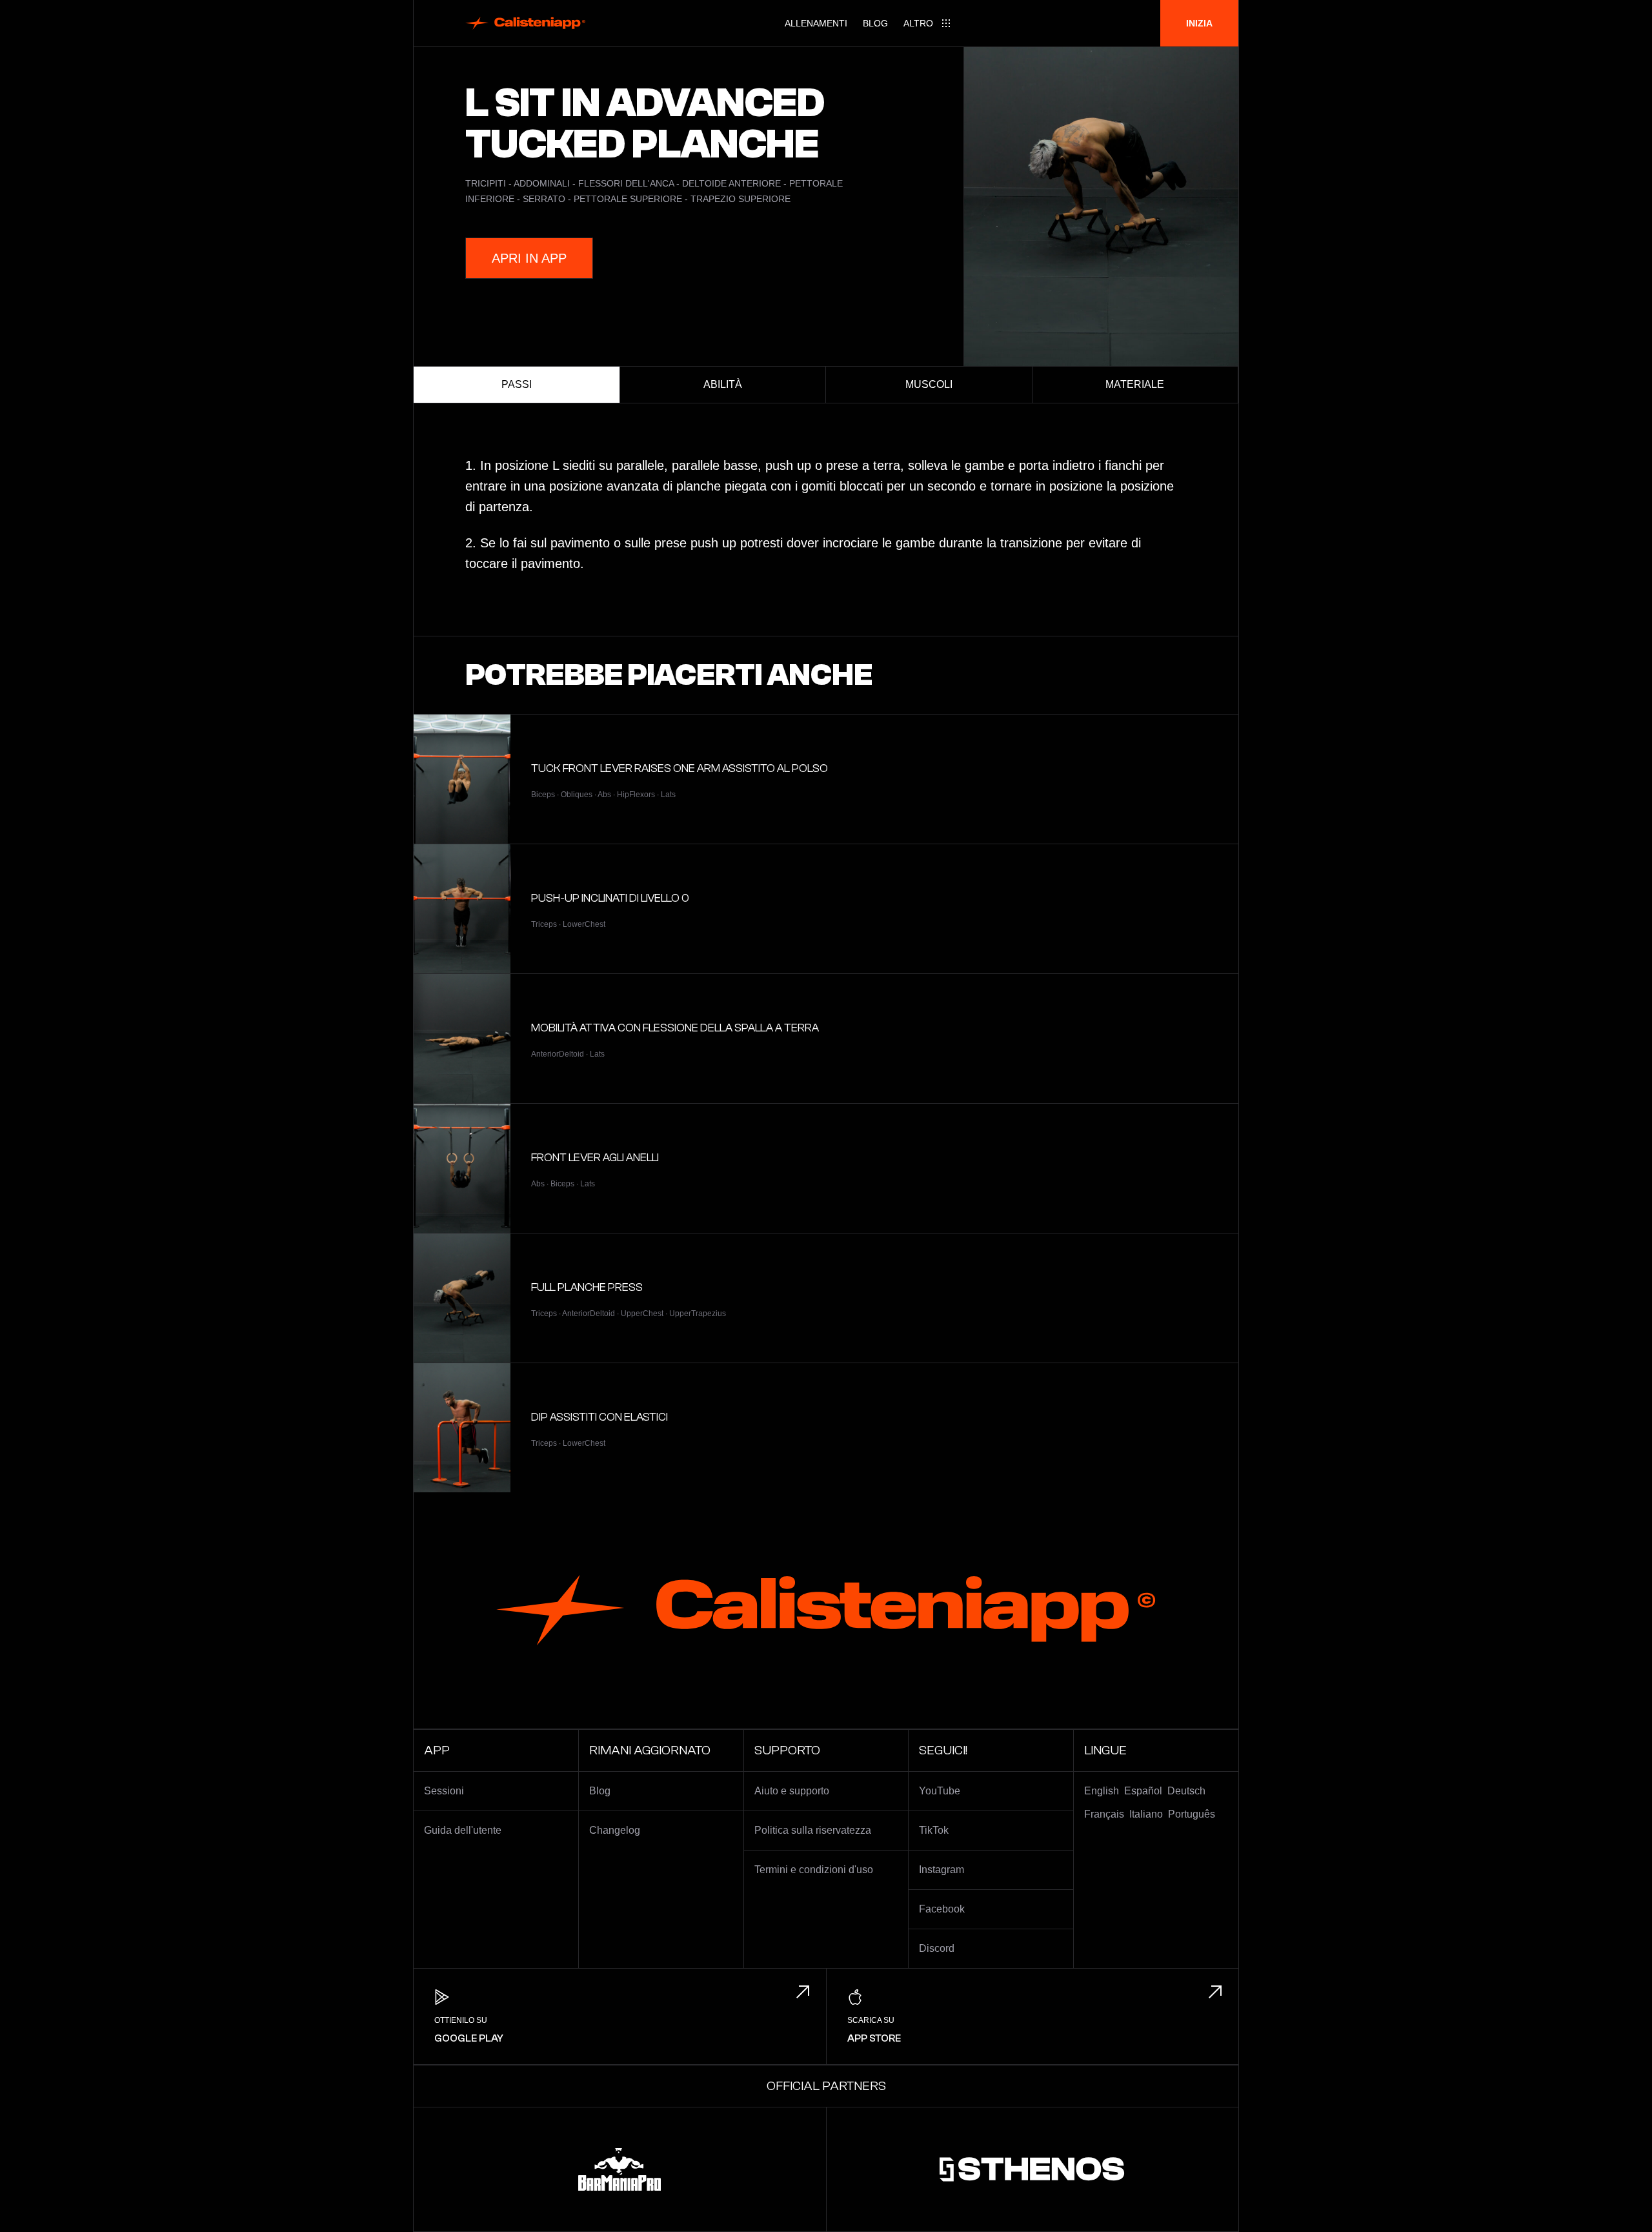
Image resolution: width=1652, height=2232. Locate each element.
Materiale (1135, 384)
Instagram (942, 1870)
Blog (875, 23)
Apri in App (529, 258)
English (1102, 1791)
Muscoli (929, 384)
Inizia (1199, 23)
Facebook (942, 1909)
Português (1192, 1814)
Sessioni (444, 1791)
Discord (937, 1948)
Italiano (1146, 1814)
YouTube (940, 1791)
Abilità (723, 384)
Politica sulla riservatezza (813, 1830)
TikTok (934, 1830)
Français (1104, 1814)
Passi (517, 384)
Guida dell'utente (463, 1830)
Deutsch (1186, 1791)
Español (1143, 1791)
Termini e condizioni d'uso (814, 1870)
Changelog (615, 1830)
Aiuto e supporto (792, 1791)
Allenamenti (816, 23)
